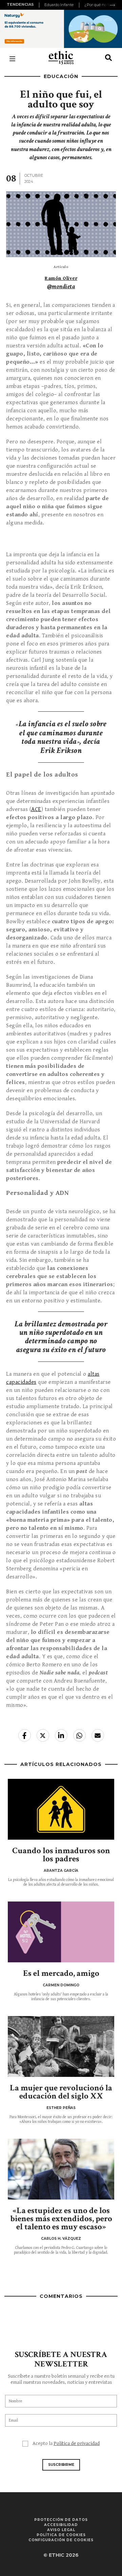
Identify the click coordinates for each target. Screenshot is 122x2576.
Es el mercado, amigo (61, 1973)
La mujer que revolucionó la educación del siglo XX (61, 2092)
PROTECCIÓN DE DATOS (61, 2520)
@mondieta (61, 287)
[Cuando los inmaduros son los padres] (61, 1809)
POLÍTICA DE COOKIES (61, 2535)
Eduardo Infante (59, 5)
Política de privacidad (77, 2443)
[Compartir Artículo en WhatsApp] (79, 1735)
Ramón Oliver (61, 278)
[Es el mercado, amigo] (61, 1932)
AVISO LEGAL (61, 2530)
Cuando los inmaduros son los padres (61, 1855)
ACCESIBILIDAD (61, 2525)
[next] (113, 5)
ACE (36, 809)
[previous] (40, 5)
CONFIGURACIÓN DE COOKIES (61, 2540)
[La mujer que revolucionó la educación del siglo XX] (61, 2046)
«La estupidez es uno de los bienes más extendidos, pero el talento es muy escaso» (61, 2219)
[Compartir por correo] (98, 1735)
